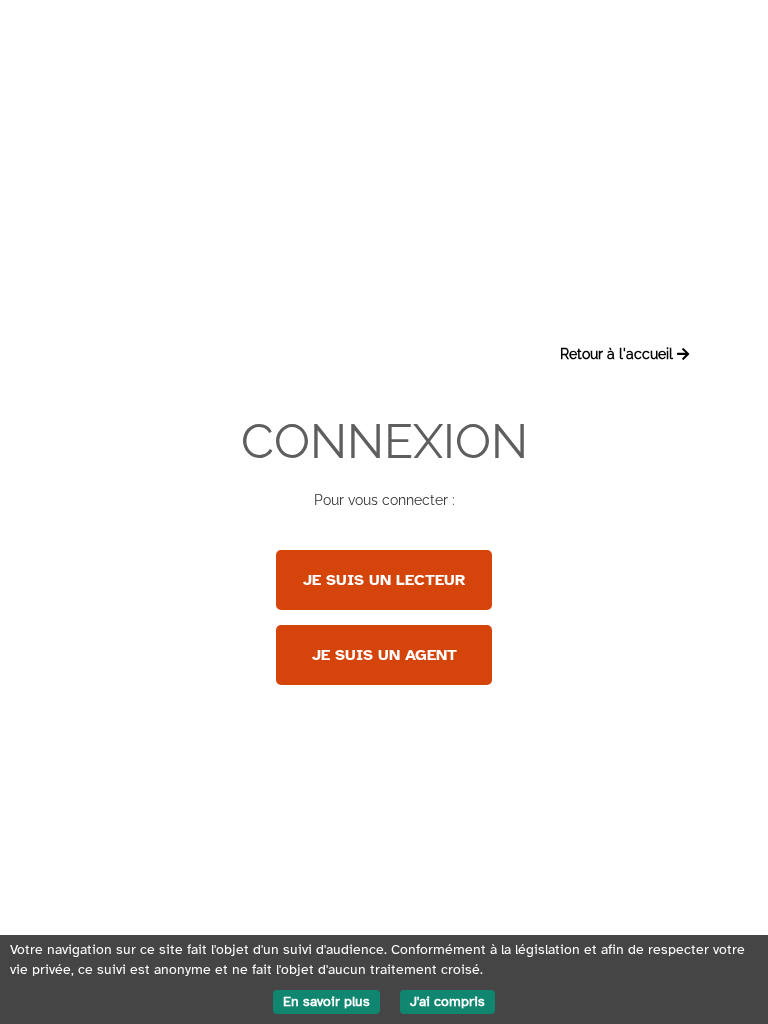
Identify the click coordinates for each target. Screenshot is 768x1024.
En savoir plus (326, 1001)
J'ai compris (447, 1001)
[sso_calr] (384, 674)
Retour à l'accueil (618, 354)
